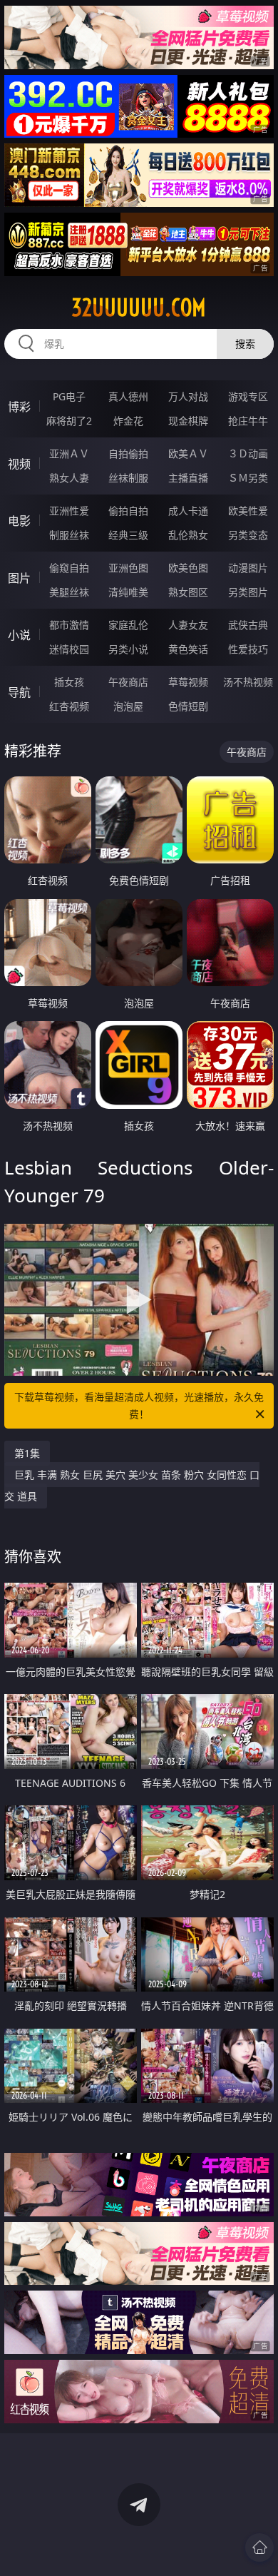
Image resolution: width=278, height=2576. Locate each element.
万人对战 (188, 396)
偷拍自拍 (128, 511)
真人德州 (128, 396)
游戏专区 (248, 396)
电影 (19, 521)
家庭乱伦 (128, 625)
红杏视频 (69, 706)
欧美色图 (188, 568)
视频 (19, 464)
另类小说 (128, 649)
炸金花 (128, 421)
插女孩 (69, 682)
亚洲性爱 (69, 511)
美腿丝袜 (69, 592)
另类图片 (248, 592)
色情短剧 (188, 706)
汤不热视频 (248, 682)
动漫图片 (248, 568)
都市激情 (69, 625)
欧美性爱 (248, 511)
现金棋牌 (188, 421)
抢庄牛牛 (248, 421)
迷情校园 (69, 649)
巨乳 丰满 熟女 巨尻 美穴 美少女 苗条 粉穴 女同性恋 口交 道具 (132, 1485)
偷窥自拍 (69, 568)
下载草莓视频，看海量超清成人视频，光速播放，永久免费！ (139, 1405)
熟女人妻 (69, 478)
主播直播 (188, 478)
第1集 (27, 1453)
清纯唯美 (128, 592)
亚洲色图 (128, 568)
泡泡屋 (128, 706)
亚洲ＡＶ (69, 453)
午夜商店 (128, 682)
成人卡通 (188, 511)
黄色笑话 (188, 649)
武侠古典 (248, 625)
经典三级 (128, 535)
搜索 (245, 344)
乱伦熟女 (188, 535)
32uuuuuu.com (139, 308)
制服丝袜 (69, 535)
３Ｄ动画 (248, 453)
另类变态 (248, 535)
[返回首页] (259, 2547)
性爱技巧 (248, 649)
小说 (19, 635)
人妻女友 (188, 625)
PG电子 (69, 396)
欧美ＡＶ (188, 453)
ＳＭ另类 (248, 478)
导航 (19, 692)
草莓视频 (188, 682)
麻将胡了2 (69, 421)
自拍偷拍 (128, 453)
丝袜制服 (128, 478)
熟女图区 (188, 592)
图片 (19, 578)
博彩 (19, 407)
